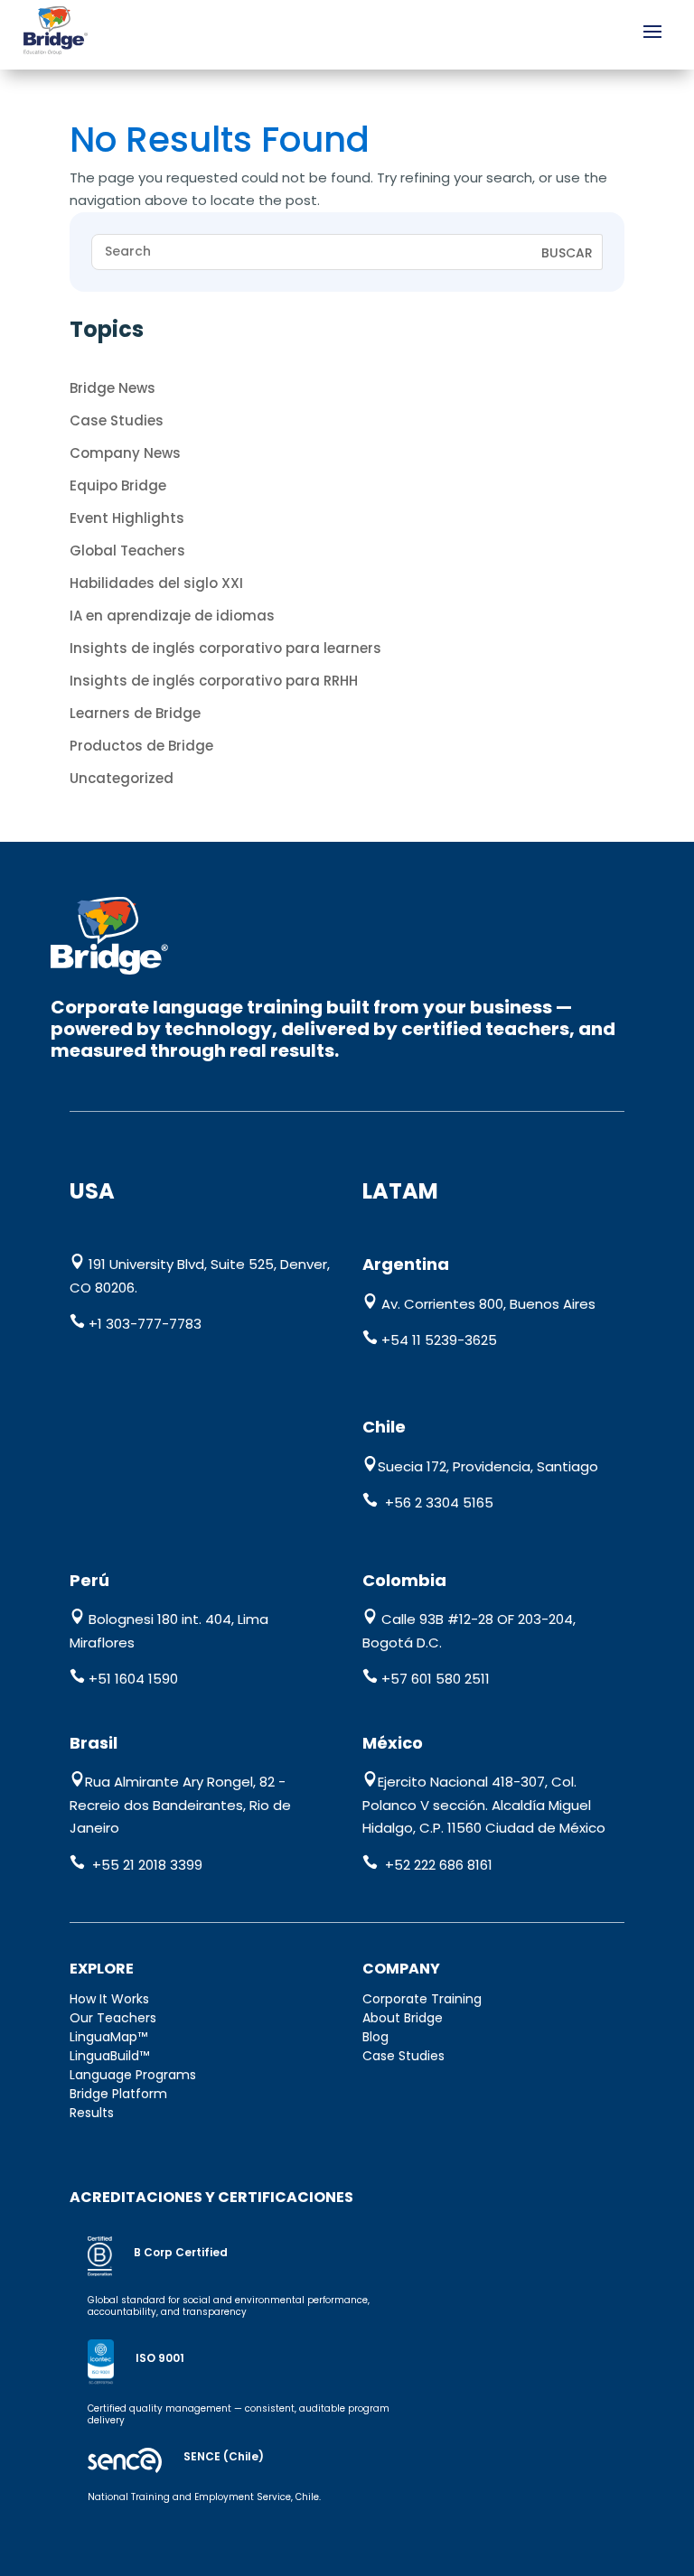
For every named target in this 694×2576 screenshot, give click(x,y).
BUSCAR (567, 253)
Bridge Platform (118, 2094)
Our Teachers (113, 2018)
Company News (125, 453)
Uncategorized (122, 778)
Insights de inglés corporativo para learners (225, 648)
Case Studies (117, 420)
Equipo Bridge (118, 485)
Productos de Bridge (141, 746)
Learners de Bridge (135, 713)
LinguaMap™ (108, 2037)
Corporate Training (422, 1999)
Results (92, 2113)
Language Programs (133, 2075)
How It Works (109, 1999)
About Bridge (403, 2018)
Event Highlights (127, 518)
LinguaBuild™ (109, 2056)
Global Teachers (127, 551)
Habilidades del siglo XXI (156, 583)
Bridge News (113, 388)
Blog (375, 2037)
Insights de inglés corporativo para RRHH (214, 681)
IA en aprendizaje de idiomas (172, 616)
